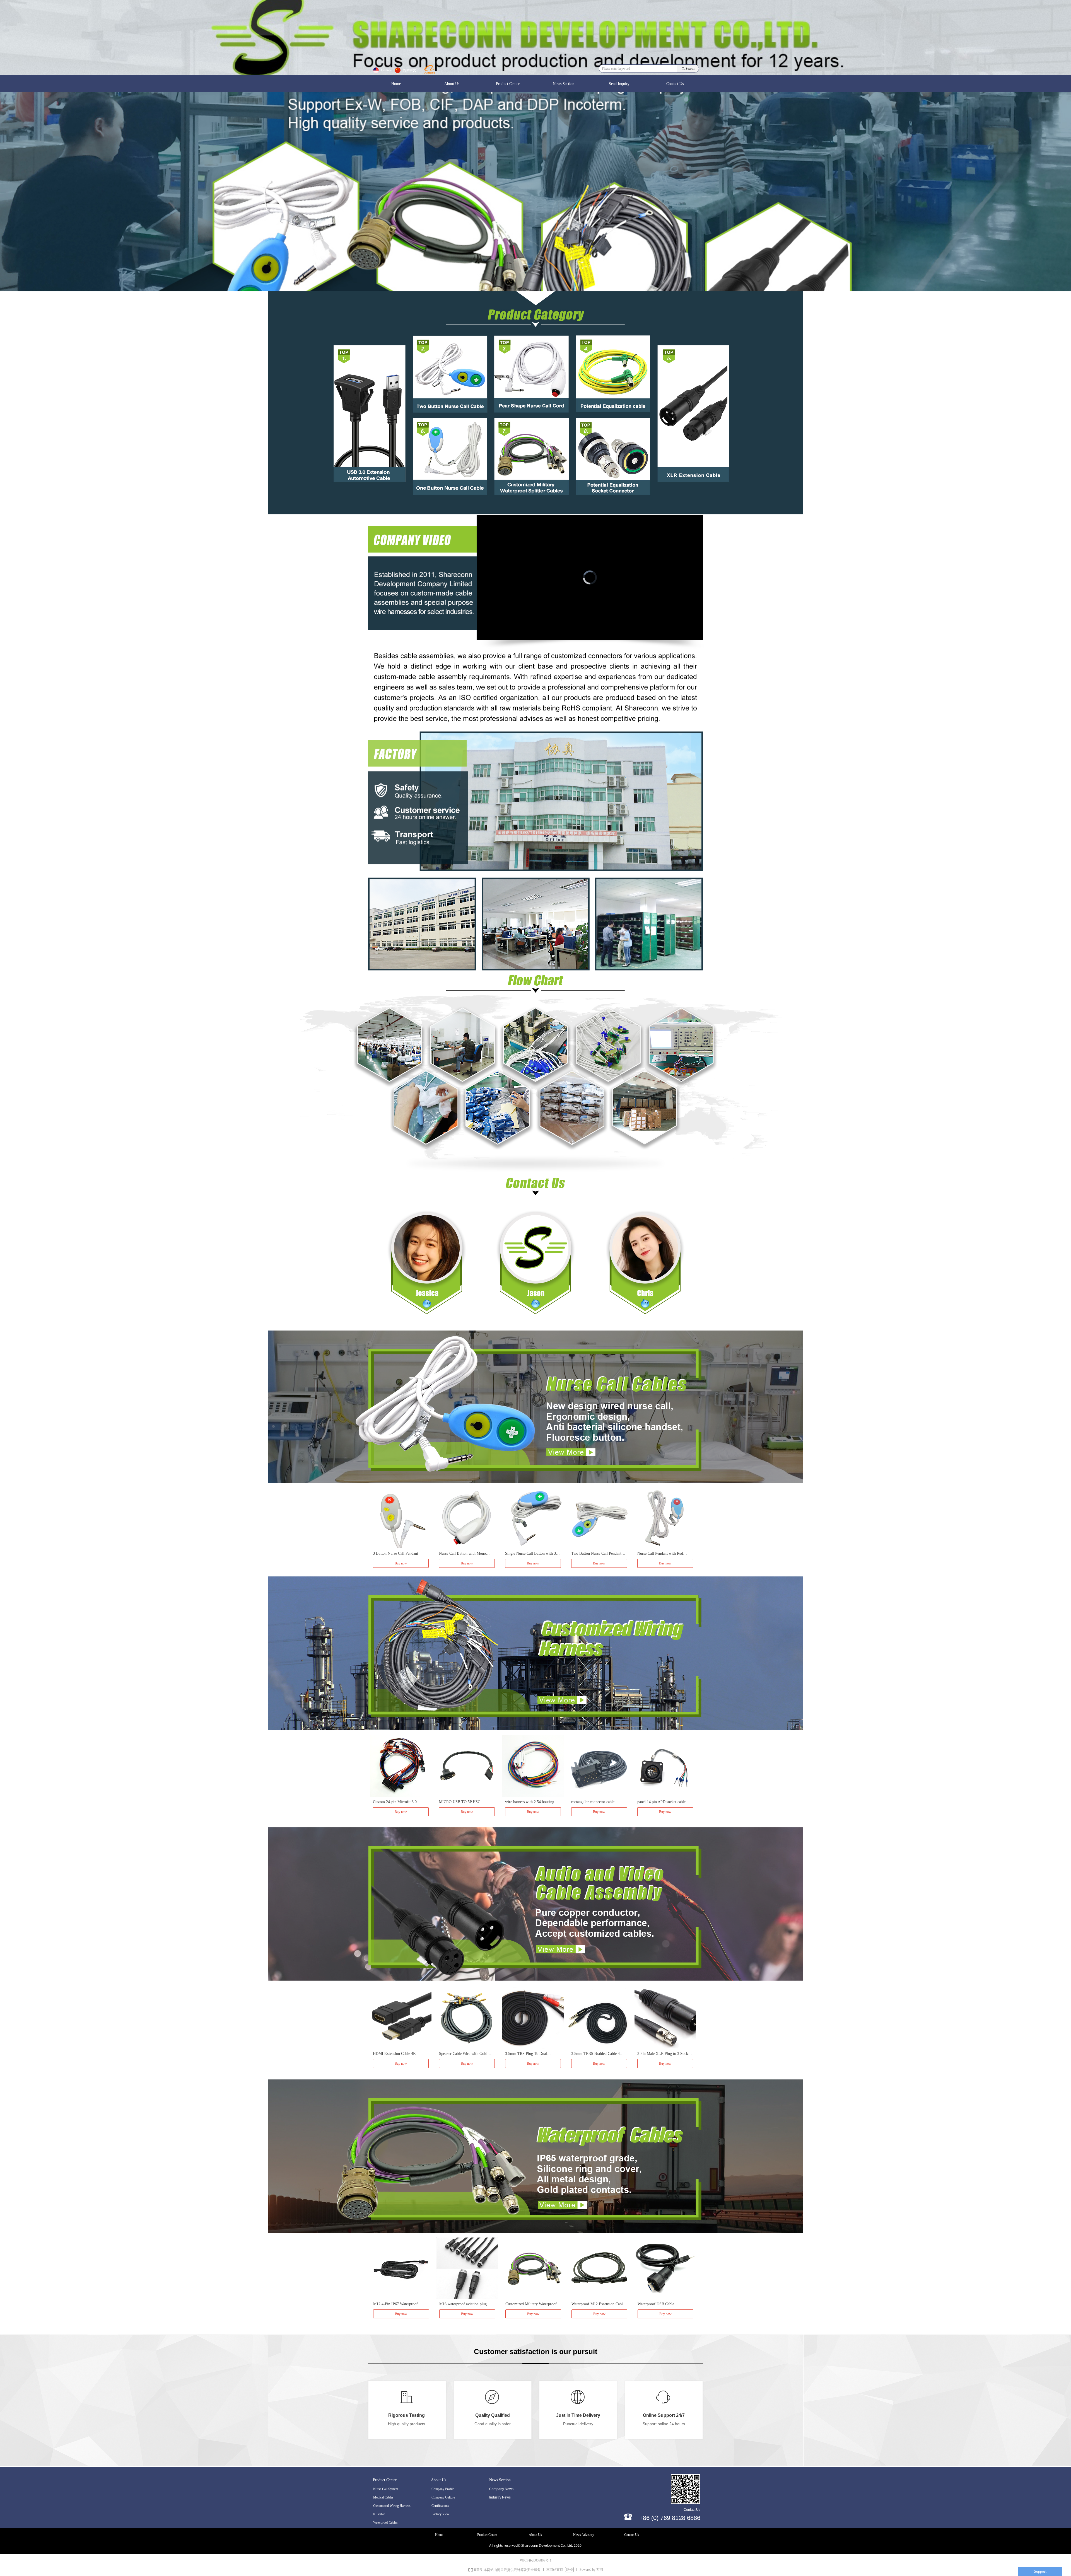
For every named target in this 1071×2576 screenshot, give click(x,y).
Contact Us (675, 83)
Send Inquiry (619, 83)
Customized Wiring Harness (392, 2506)
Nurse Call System (386, 2489)
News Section (564, 83)
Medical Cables (383, 2497)
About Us (452, 83)
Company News (501, 2489)
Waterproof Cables (385, 2522)
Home (396, 83)
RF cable (379, 2514)
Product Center (508, 83)
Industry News (500, 2497)
